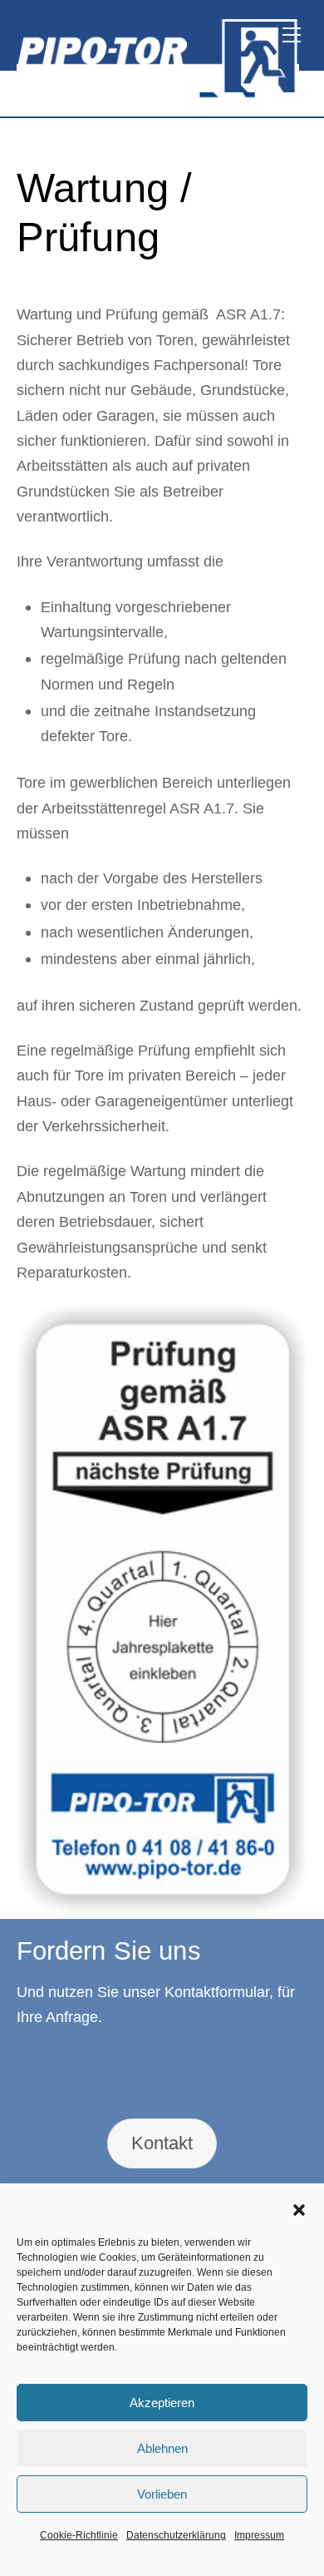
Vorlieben (162, 2494)
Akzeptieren (162, 2403)
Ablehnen (162, 2448)
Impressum (259, 2535)
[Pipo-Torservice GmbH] (158, 85)
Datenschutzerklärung (176, 2535)
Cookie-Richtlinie (79, 2535)
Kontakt (162, 2143)
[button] (299, 2210)
